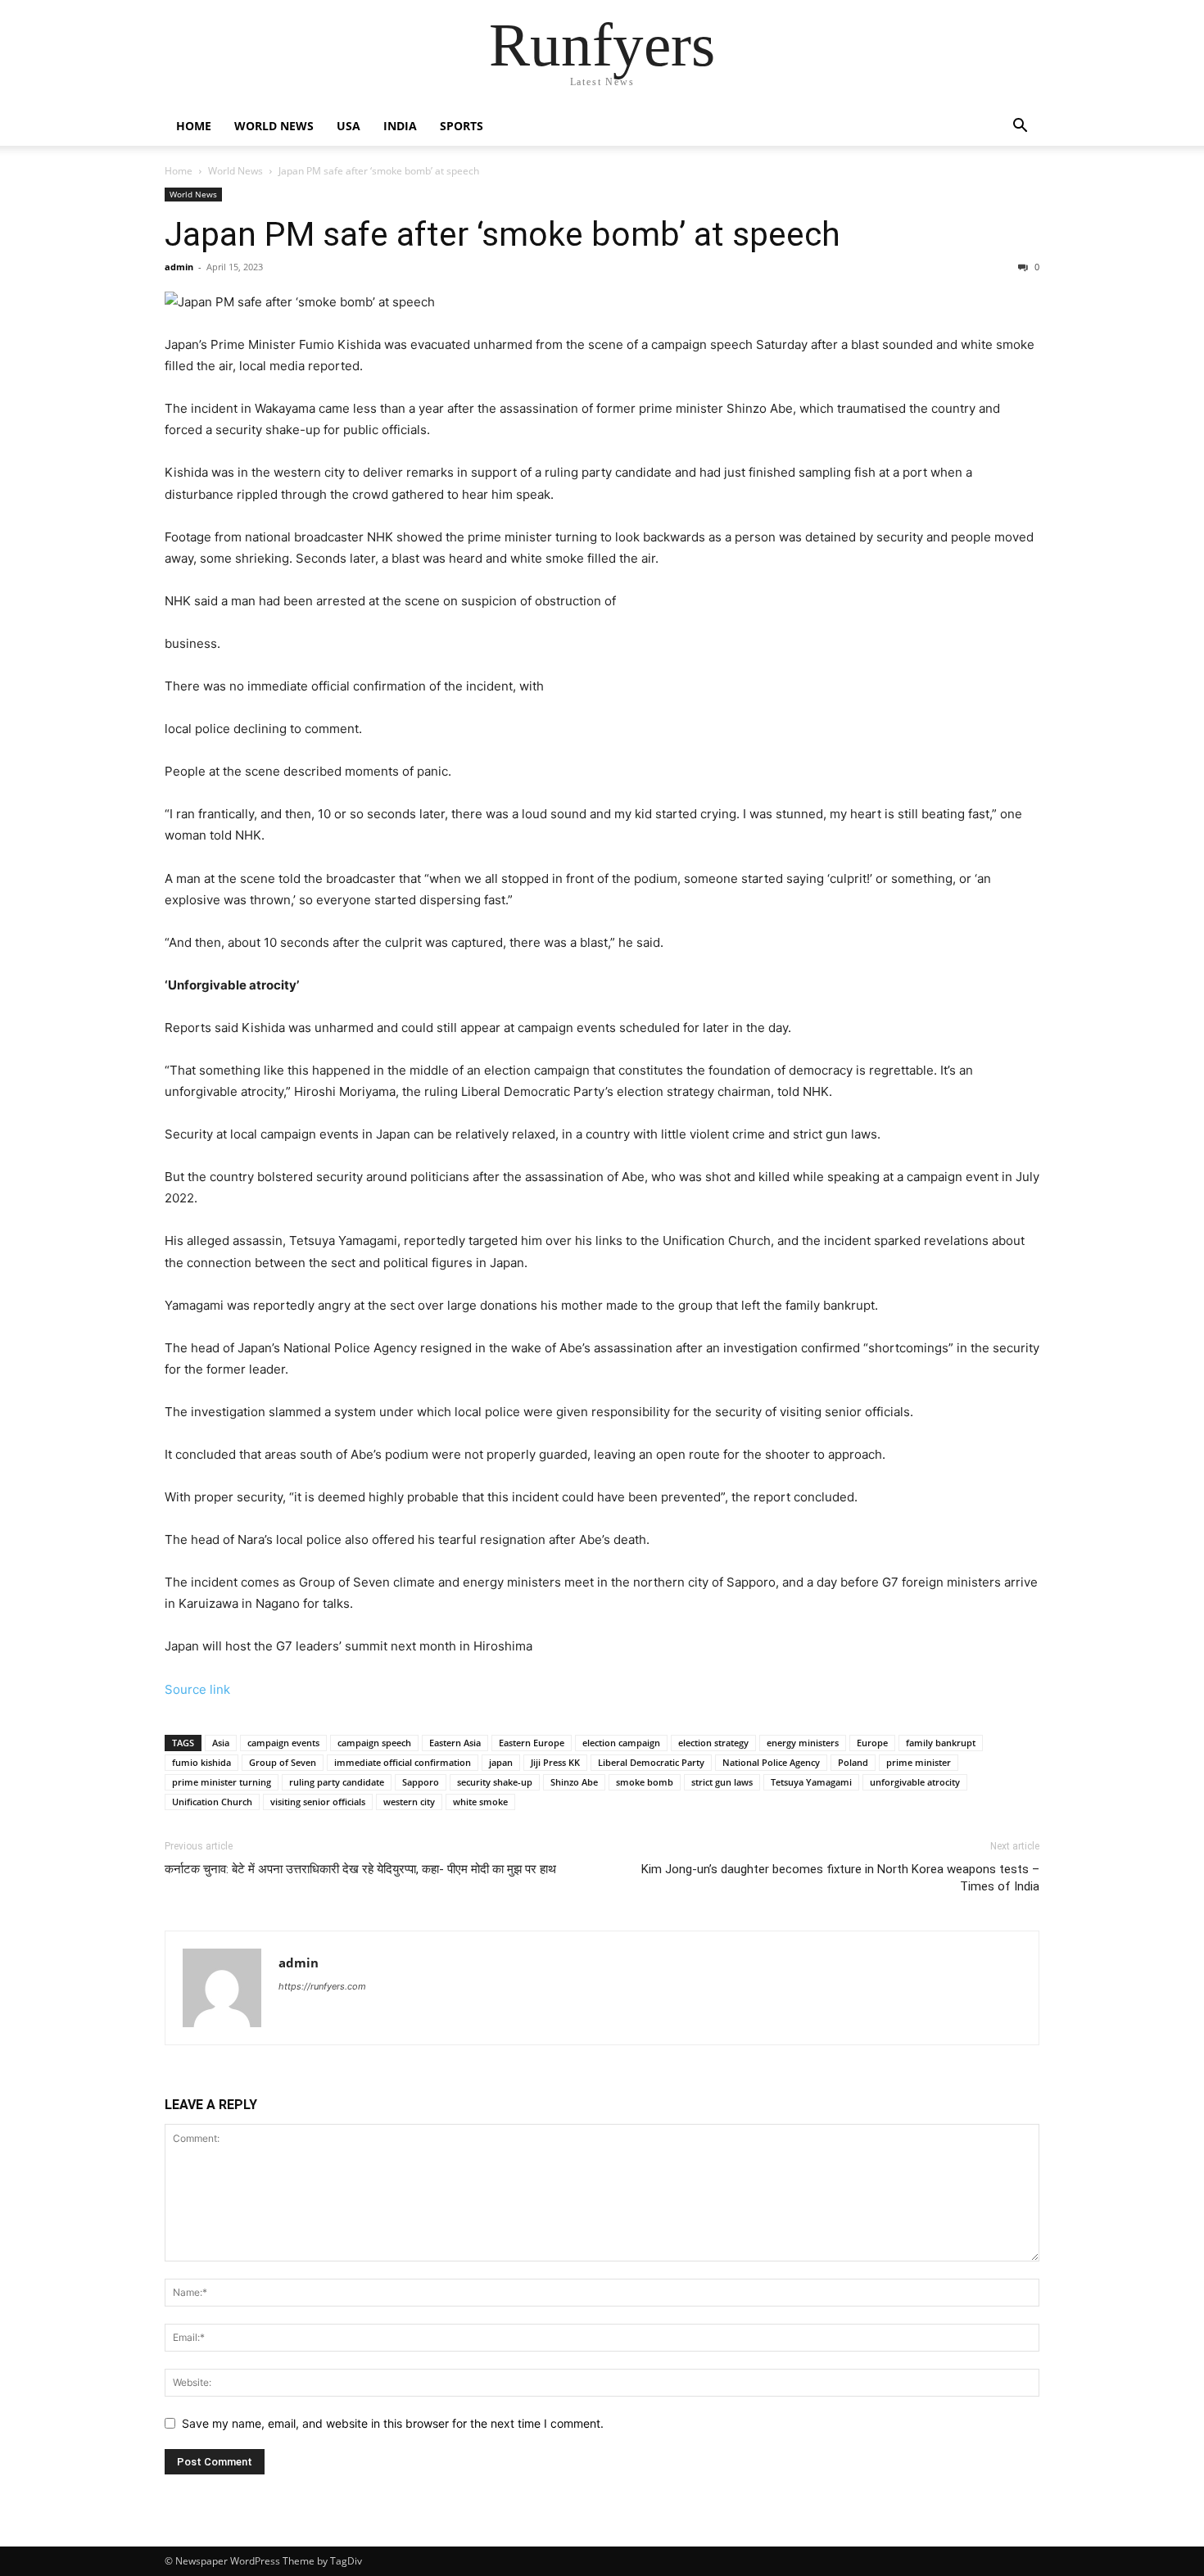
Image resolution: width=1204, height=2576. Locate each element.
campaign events (283, 1743)
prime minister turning (222, 1782)
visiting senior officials (318, 1802)
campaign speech (374, 1743)
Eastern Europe (532, 1743)
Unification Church (212, 1802)
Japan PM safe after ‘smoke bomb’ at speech (502, 234)
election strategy (713, 1743)
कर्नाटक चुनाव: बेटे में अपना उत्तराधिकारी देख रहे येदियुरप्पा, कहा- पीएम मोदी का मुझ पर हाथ (360, 1869)
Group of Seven (283, 1762)
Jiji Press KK (555, 1762)
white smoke (480, 1802)
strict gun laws (722, 1782)
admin (179, 267)
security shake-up (495, 1782)
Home (194, 126)
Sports (462, 126)
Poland (853, 1762)
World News (274, 126)
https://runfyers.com (322, 1986)
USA (349, 126)
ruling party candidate (337, 1782)
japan (501, 1762)
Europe (872, 1743)
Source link (197, 1689)
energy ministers (803, 1743)
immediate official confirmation (403, 1762)
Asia (221, 1743)
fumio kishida (201, 1762)
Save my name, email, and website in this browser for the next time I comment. (393, 2423)
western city (409, 1802)
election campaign (621, 1743)
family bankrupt (941, 1743)
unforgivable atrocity (915, 1782)
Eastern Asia (455, 1743)
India (400, 126)
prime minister (919, 1762)
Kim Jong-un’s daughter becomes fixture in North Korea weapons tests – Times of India (840, 1878)
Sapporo (421, 1782)
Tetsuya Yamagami (811, 1782)
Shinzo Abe (574, 1782)
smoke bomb (645, 1782)
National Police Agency (771, 1762)
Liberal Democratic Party (651, 1762)
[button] (1020, 127)
